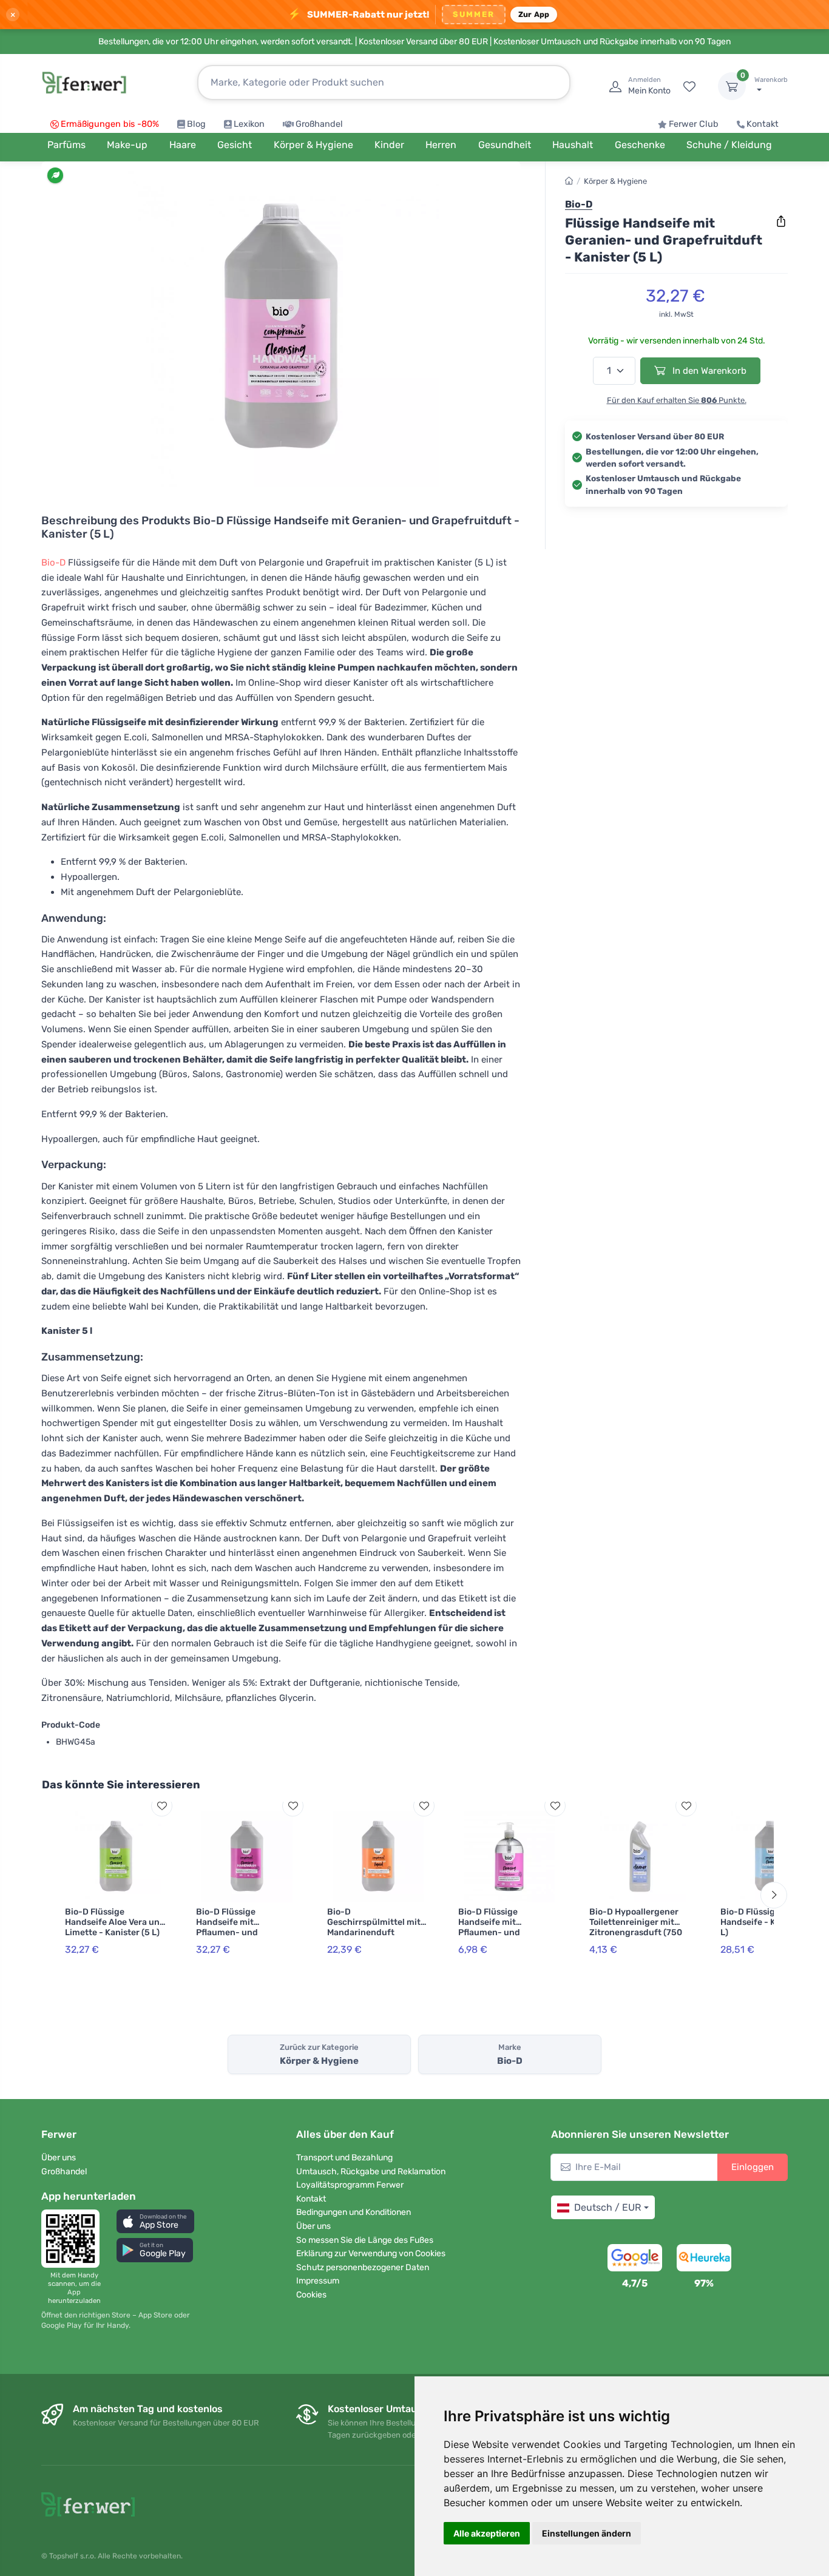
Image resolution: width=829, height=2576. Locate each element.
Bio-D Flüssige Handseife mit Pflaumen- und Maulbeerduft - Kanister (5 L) (245, 1932)
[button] (155, 2221)
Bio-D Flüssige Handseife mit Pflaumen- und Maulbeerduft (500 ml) (505, 1927)
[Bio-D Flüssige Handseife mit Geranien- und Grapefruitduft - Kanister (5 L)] (281, 329)
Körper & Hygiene (615, 181)
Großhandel (319, 124)
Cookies (311, 2295)
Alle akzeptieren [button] (487, 2533)
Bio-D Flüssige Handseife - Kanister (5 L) (768, 1922)
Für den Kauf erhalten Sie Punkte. (677, 400)
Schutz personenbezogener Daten (363, 2267)
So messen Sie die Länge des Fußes (365, 2240)
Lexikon (249, 124)
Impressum (318, 2281)
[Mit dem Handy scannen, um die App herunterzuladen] (74, 2239)
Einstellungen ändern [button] (587, 2533)
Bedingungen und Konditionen (354, 2212)
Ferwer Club (694, 124)
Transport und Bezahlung (344, 2158)
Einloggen (753, 2167)
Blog (196, 124)
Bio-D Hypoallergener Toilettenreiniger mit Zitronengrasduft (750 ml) (636, 1927)
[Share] (781, 221)
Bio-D (53, 563)
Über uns (59, 2158)
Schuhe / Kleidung (729, 145)
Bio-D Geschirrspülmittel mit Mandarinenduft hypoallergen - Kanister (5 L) (376, 1932)
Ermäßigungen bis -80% (110, 124)
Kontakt (763, 124)
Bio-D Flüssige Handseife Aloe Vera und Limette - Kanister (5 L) (115, 1922)
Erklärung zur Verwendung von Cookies (371, 2253)
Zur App (534, 14)
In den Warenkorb (708, 371)
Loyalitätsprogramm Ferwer (350, 2185)
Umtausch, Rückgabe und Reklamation (371, 2172)
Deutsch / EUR (607, 2207)
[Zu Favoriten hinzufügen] (162, 1806)
